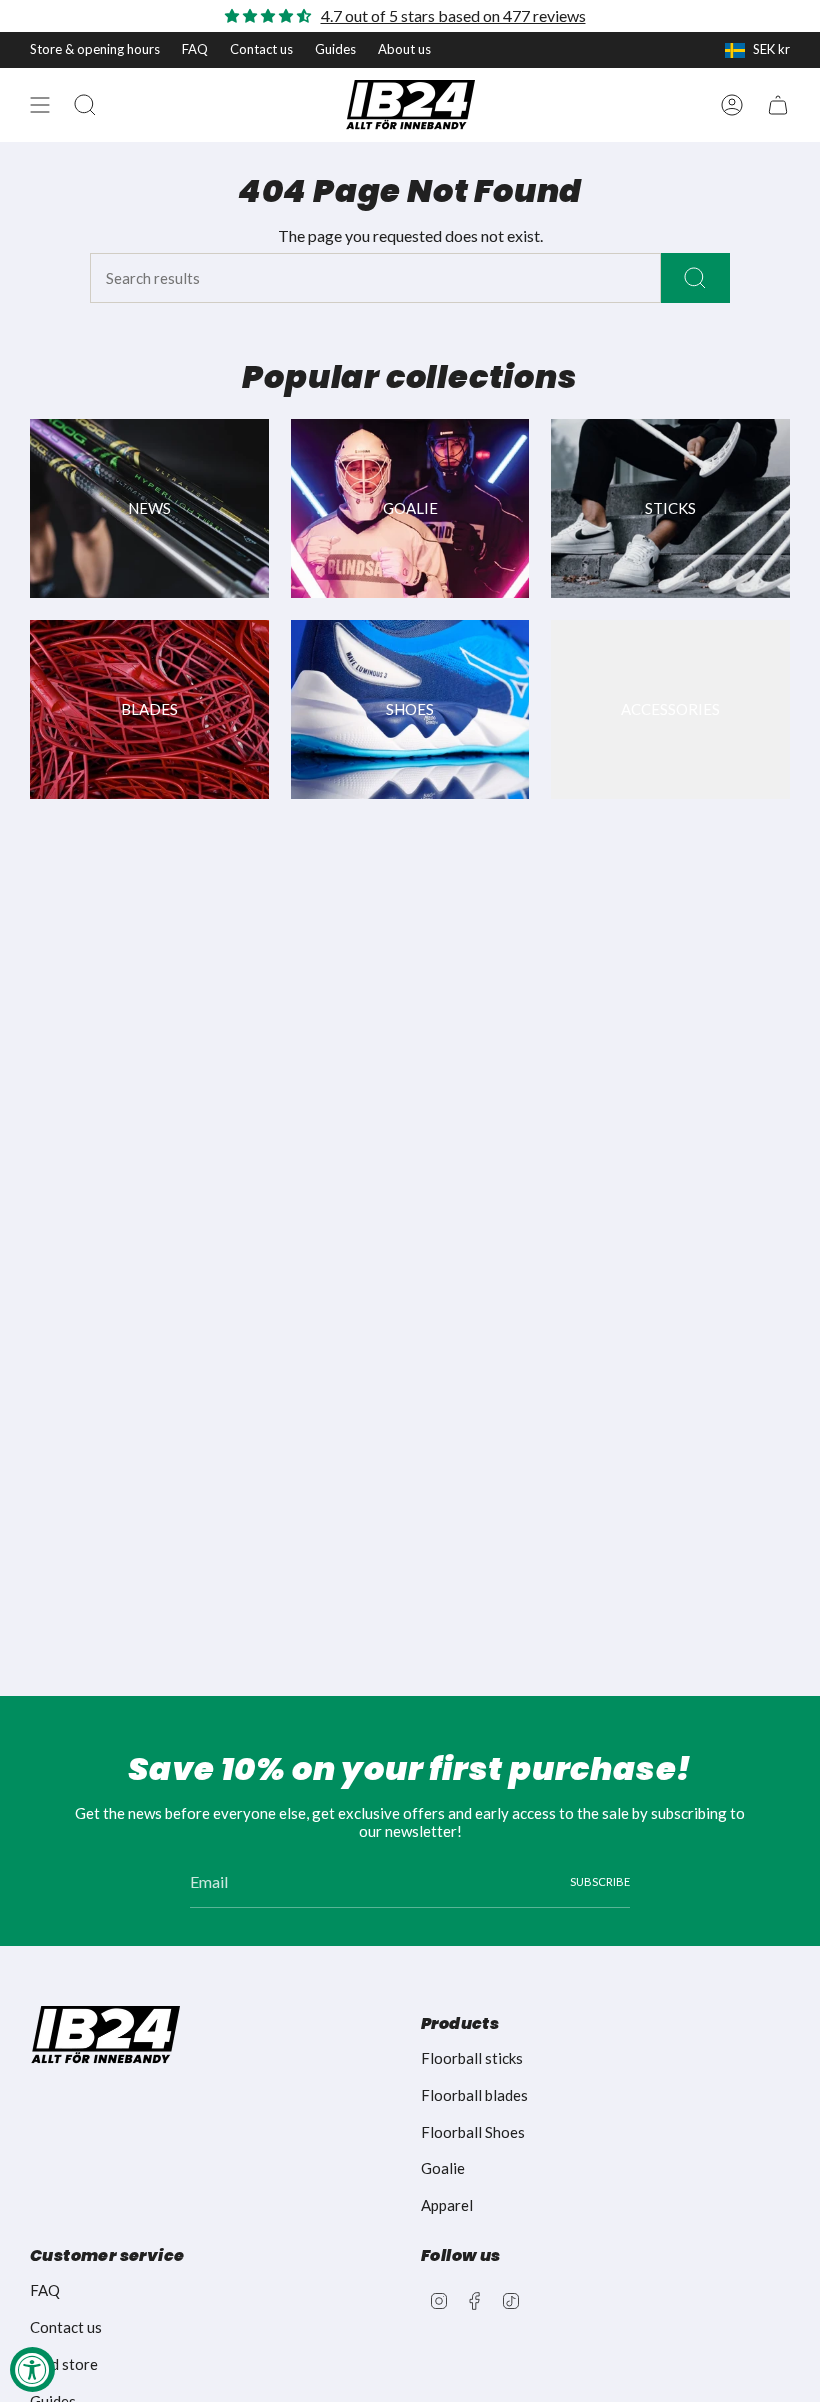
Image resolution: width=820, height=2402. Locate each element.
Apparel (447, 2205)
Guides (335, 49)
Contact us (261, 49)
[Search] (695, 278)
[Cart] (778, 105)
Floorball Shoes (473, 2132)
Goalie (443, 2168)
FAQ (195, 49)
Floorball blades (474, 2095)
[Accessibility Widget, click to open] (32, 2369)
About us (404, 49)
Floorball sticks (472, 2058)
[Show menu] (40, 105)
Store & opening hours (95, 49)
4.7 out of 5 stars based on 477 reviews (453, 15)
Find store (64, 2364)
